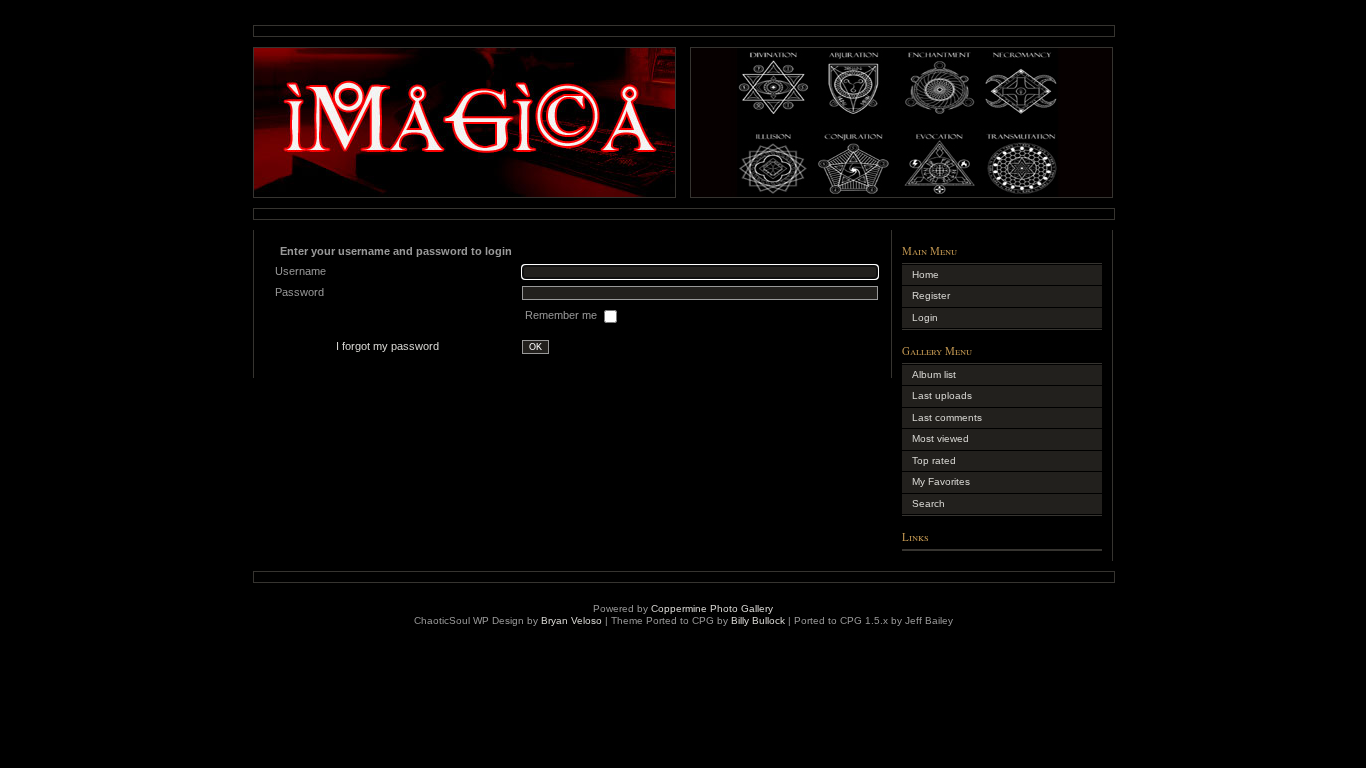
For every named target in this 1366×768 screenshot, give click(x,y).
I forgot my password (387, 346)
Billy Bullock (758, 620)
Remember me (562, 315)
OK (535, 347)
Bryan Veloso (571, 620)
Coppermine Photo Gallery (712, 608)
